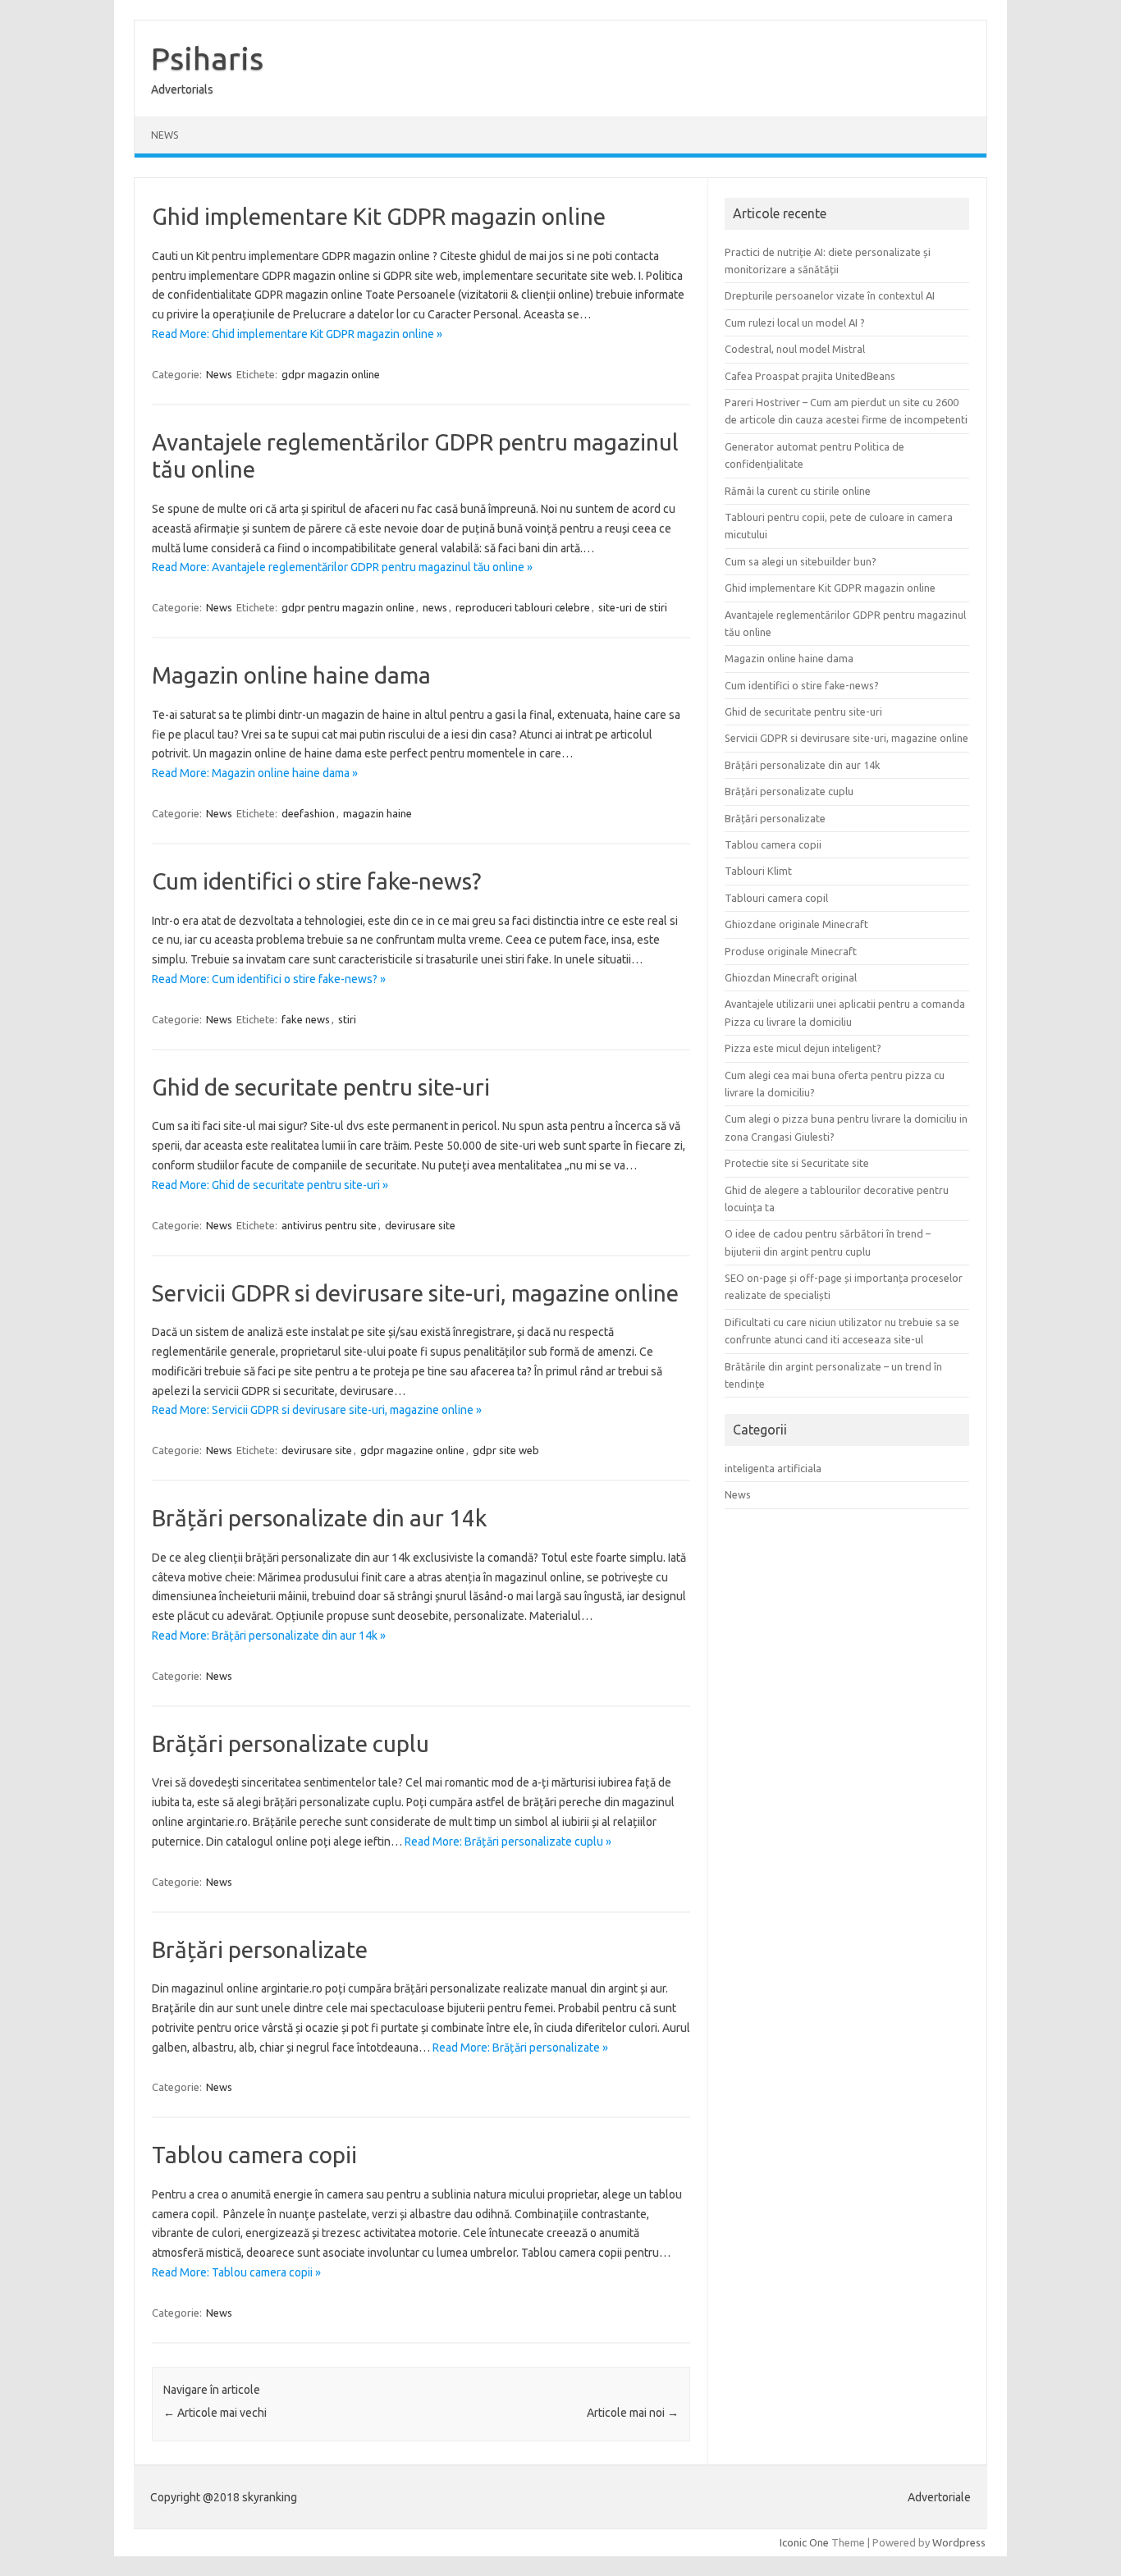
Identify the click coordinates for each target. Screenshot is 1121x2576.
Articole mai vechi (215, 2413)
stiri (347, 1019)
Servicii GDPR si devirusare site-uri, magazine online (415, 1293)
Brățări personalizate (260, 1949)
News (165, 135)
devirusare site (420, 1225)
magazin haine (377, 813)
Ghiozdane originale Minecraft (796, 924)
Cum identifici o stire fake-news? (316, 881)
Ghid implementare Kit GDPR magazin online (379, 216)
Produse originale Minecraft (791, 951)
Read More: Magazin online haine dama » (255, 773)
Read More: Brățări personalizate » (520, 2048)
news (435, 607)
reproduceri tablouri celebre (523, 607)
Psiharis (207, 58)
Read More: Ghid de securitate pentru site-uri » (270, 1185)
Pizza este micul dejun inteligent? (803, 1048)
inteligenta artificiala (773, 1468)
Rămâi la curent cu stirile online (798, 491)
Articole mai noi (633, 2413)
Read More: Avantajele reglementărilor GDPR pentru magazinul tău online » (342, 567)
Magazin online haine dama (291, 675)
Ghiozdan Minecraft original (791, 977)
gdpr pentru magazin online (348, 607)
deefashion (308, 813)
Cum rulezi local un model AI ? (795, 323)
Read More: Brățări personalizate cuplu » (508, 1842)
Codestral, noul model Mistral (795, 349)
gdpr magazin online (331, 374)
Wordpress (959, 2542)
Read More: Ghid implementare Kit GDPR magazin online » (297, 334)
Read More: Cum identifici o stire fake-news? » (269, 979)
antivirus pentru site (329, 1225)
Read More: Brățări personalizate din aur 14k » (269, 1636)
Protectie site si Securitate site (797, 1163)
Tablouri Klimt (758, 871)
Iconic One (804, 2542)
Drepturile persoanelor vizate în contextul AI (830, 295)
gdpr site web (506, 1450)
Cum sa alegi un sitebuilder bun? (801, 561)
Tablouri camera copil (776, 898)
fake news (306, 1019)
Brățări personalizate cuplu (291, 1743)
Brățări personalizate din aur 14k (319, 1518)
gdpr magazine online (412, 1450)
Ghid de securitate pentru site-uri (321, 1087)
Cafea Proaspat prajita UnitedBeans (810, 376)
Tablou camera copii (254, 2155)
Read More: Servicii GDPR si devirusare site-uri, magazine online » (317, 1410)
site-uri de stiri (633, 607)
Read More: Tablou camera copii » (236, 2272)
